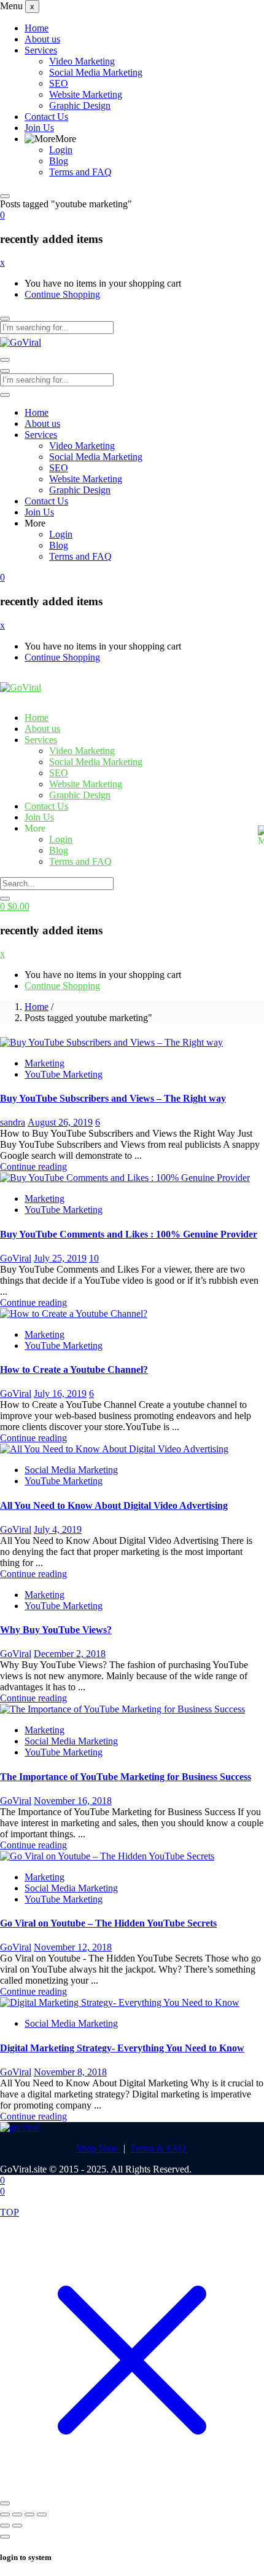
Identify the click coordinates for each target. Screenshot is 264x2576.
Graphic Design (80, 105)
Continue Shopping (62, 294)
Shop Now (99, 2148)
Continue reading (33, 1167)
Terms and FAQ (80, 172)
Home (37, 28)
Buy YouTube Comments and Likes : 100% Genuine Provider (129, 1234)
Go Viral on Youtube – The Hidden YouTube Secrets (108, 1923)
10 (94, 1258)
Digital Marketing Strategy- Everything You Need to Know (122, 2048)
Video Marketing (82, 61)
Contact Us (46, 117)
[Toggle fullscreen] (17, 2514)
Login (61, 150)
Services (41, 50)
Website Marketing (86, 94)
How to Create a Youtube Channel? (74, 1369)
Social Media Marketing (96, 72)
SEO (59, 83)
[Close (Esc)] (42, 2514)
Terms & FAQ (159, 2148)
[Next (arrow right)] (17, 2526)
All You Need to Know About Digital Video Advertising (114, 1505)
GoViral (16, 1258)
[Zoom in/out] (5, 2514)
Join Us (39, 128)
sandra (13, 1122)
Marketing (45, 1063)
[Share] (29, 2514)
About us (42, 39)
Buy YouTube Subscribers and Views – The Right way (113, 1098)
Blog (59, 161)
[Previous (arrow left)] (5, 2526)
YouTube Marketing (64, 1074)
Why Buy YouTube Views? (56, 1630)
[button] (2, 215)
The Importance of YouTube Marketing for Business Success (126, 1777)
